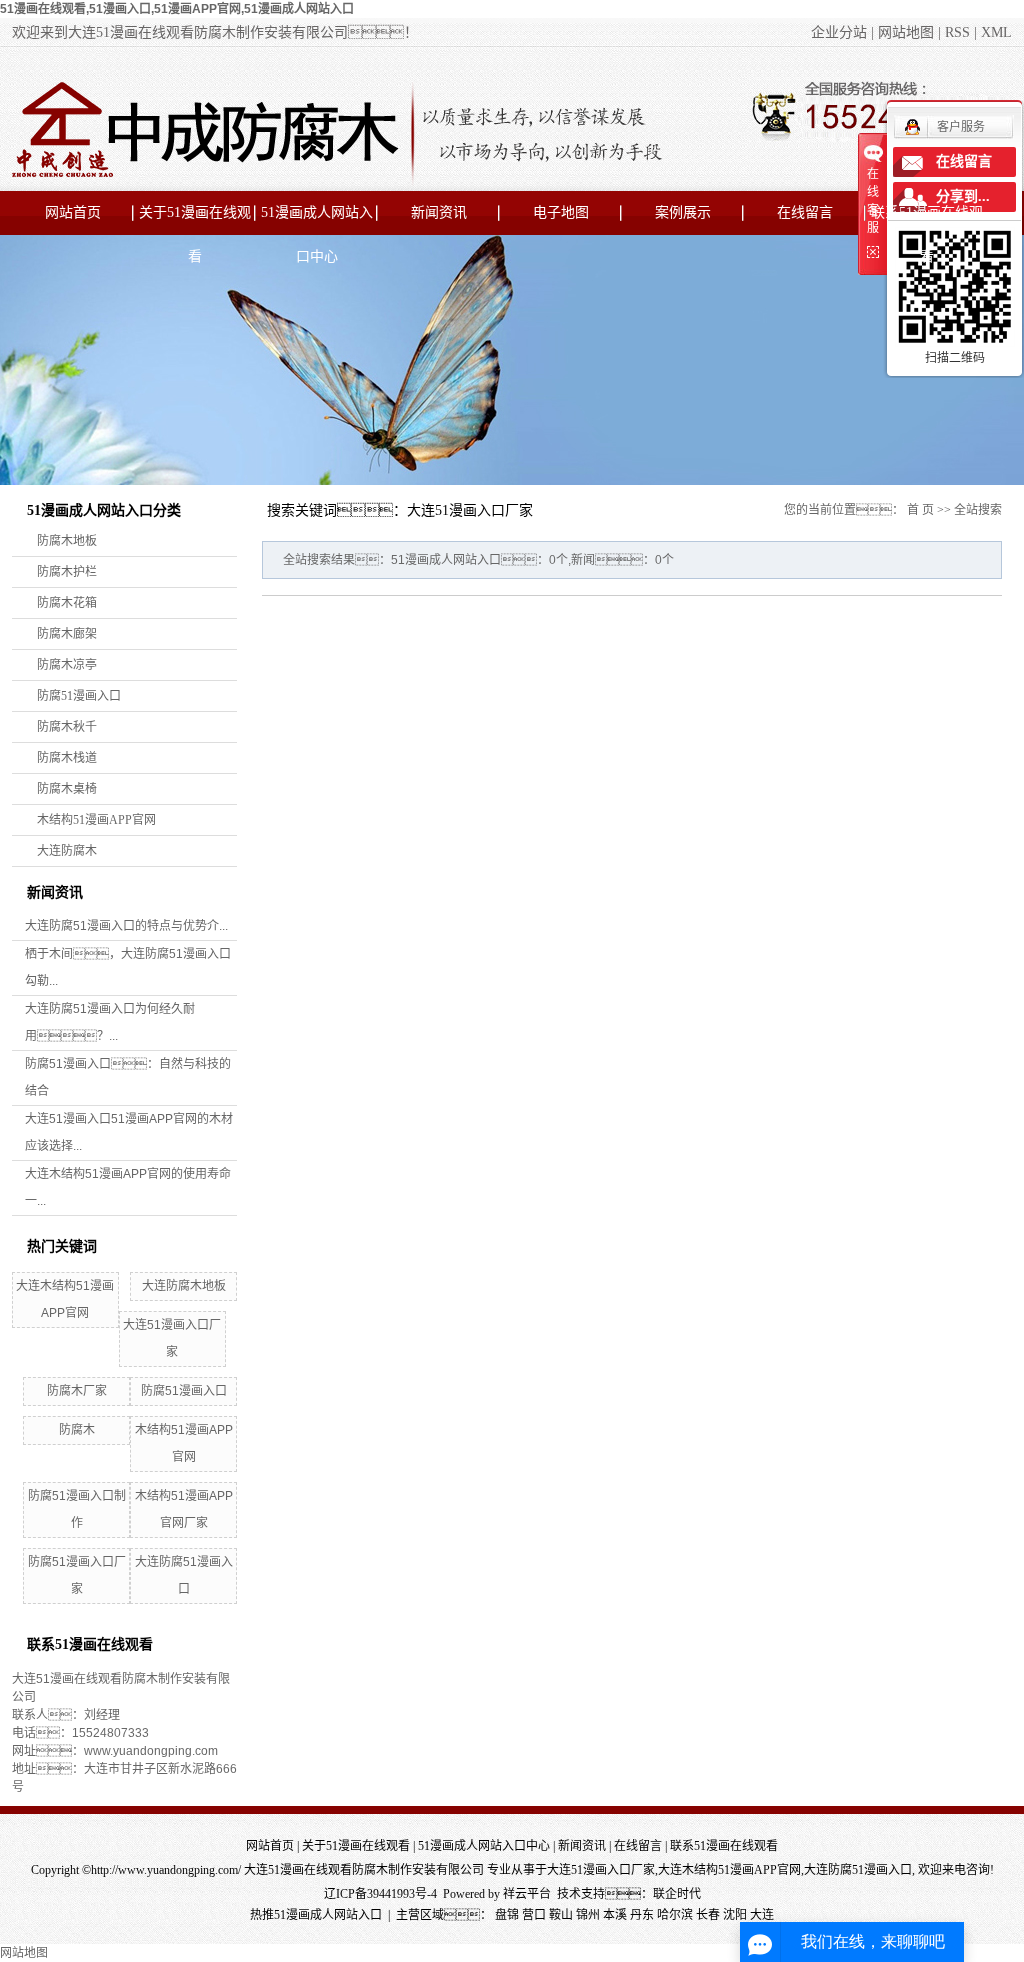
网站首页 (73, 212)
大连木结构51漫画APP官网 (729, 1870)
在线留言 (805, 212)
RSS (957, 32)
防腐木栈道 (67, 758)
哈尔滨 (675, 1915)
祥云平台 (527, 1894)
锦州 (588, 1915)
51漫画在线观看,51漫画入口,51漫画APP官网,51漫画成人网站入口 (177, 9)
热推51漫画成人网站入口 (316, 1915)
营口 (534, 1915)
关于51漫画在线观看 (195, 220)
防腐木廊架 (67, 634)
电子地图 (561, 212)
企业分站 (839, 32)
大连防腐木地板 (184, 1286)
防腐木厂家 (77, 1391)
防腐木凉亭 (67, 665)
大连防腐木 (67, 851)
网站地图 (906, 32)
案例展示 (683, 212)
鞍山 (561, 1915)
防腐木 (77, 1430)
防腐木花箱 (67, 603)
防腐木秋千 (67, 727)
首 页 (920, 510)
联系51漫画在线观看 (927, 220)
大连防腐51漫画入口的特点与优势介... (126, 926)
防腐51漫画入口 (79, 696)
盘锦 (507, 1915)
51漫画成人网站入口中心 (317, 220)
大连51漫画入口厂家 (601, 1870)
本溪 (615, 1915)
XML (996, 32)
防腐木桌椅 (67, 789)
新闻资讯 (439, 212)
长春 (708, 1915)
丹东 (642, 1915)
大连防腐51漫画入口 (858, 1870)
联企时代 (677, 1894)
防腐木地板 (67, 541)
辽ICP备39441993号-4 (380, 1894)
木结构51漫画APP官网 (96, 820)
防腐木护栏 (67, 572)
